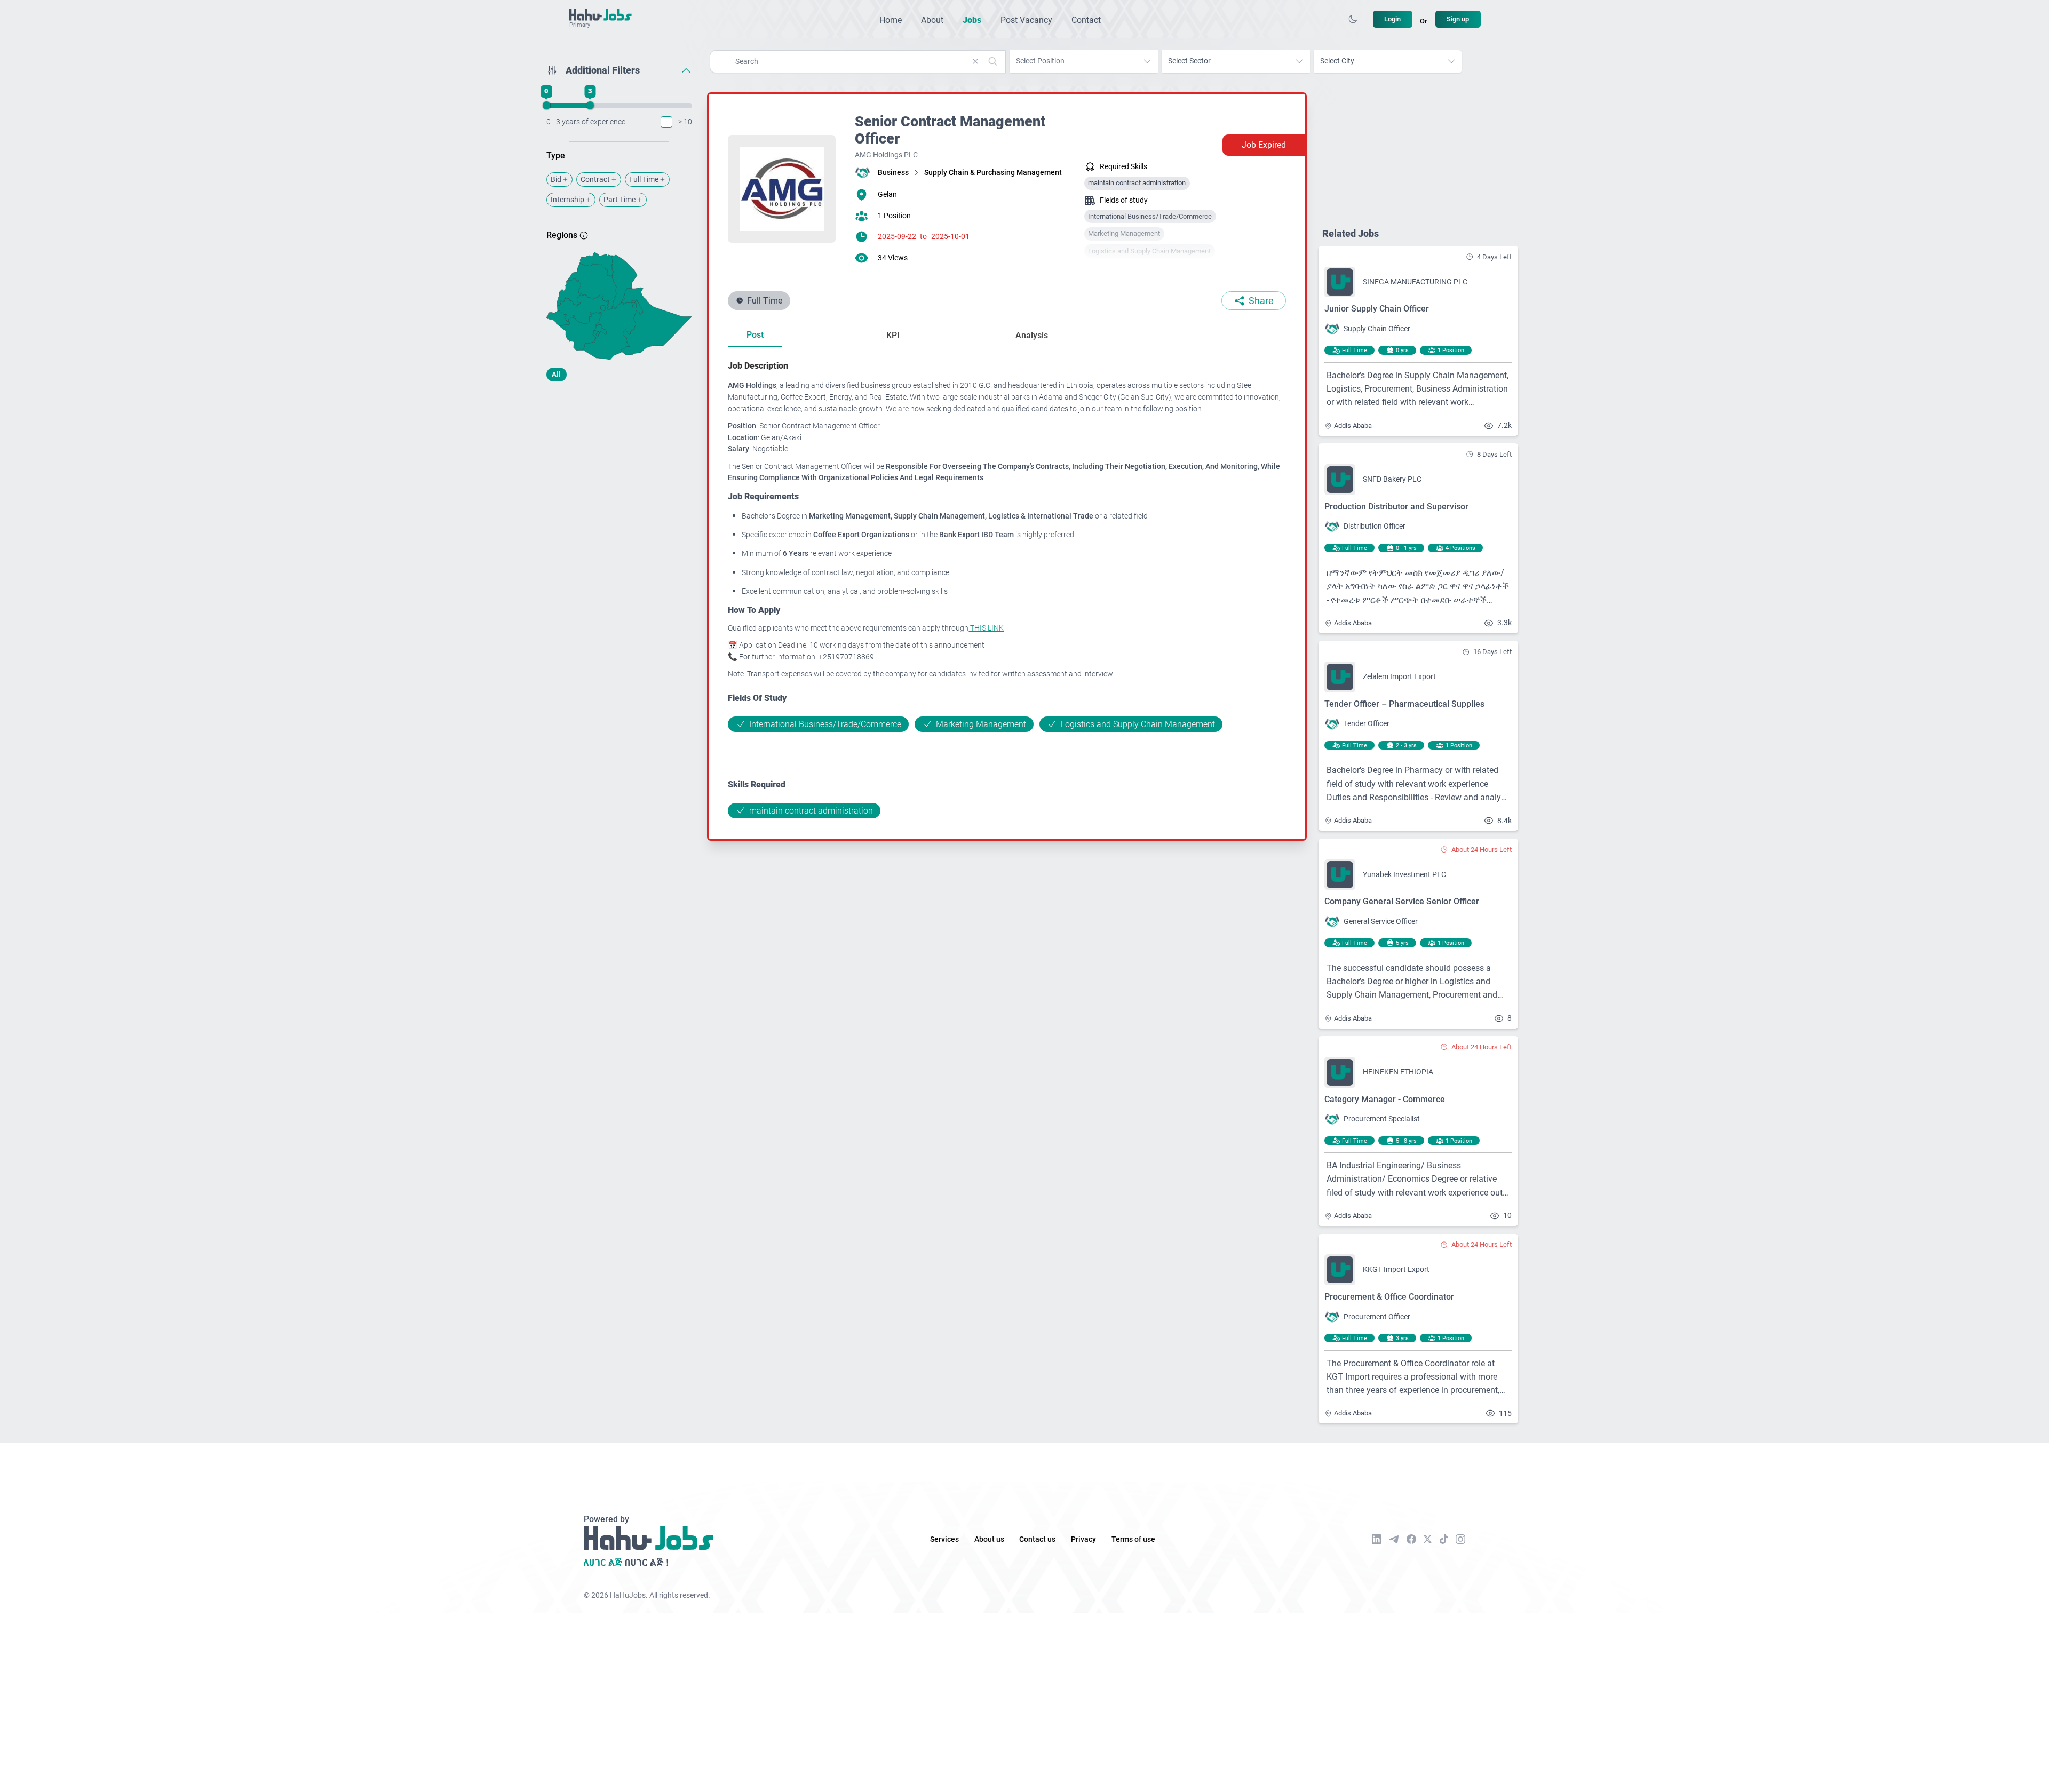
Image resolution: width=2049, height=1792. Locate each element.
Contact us (1037, 1539)
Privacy (1083, 1539)
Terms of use (1133, 1539)
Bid (556, 180)
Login (1392, 19)
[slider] (546, 106)
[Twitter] (1428, 1539)
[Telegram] (1394, 1539)
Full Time (644, 180)
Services (944, 1539)
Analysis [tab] (1032, 335)
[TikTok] (1444, 1539)
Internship (567, 200)
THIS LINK (986, 628)
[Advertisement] (619, 474)
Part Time (620, 200)
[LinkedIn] (1377, 1539)
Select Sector (1189, 61)
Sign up (1458, 19)
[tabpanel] (1007, 589)
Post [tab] (755, 335)
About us (989, 1539)
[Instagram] (1460, 1539)
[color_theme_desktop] (1353, 19)
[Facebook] (1411, 1539)
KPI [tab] (893, 335)
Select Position (1040, 61)
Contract (595, 180)
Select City (1337, 61)
